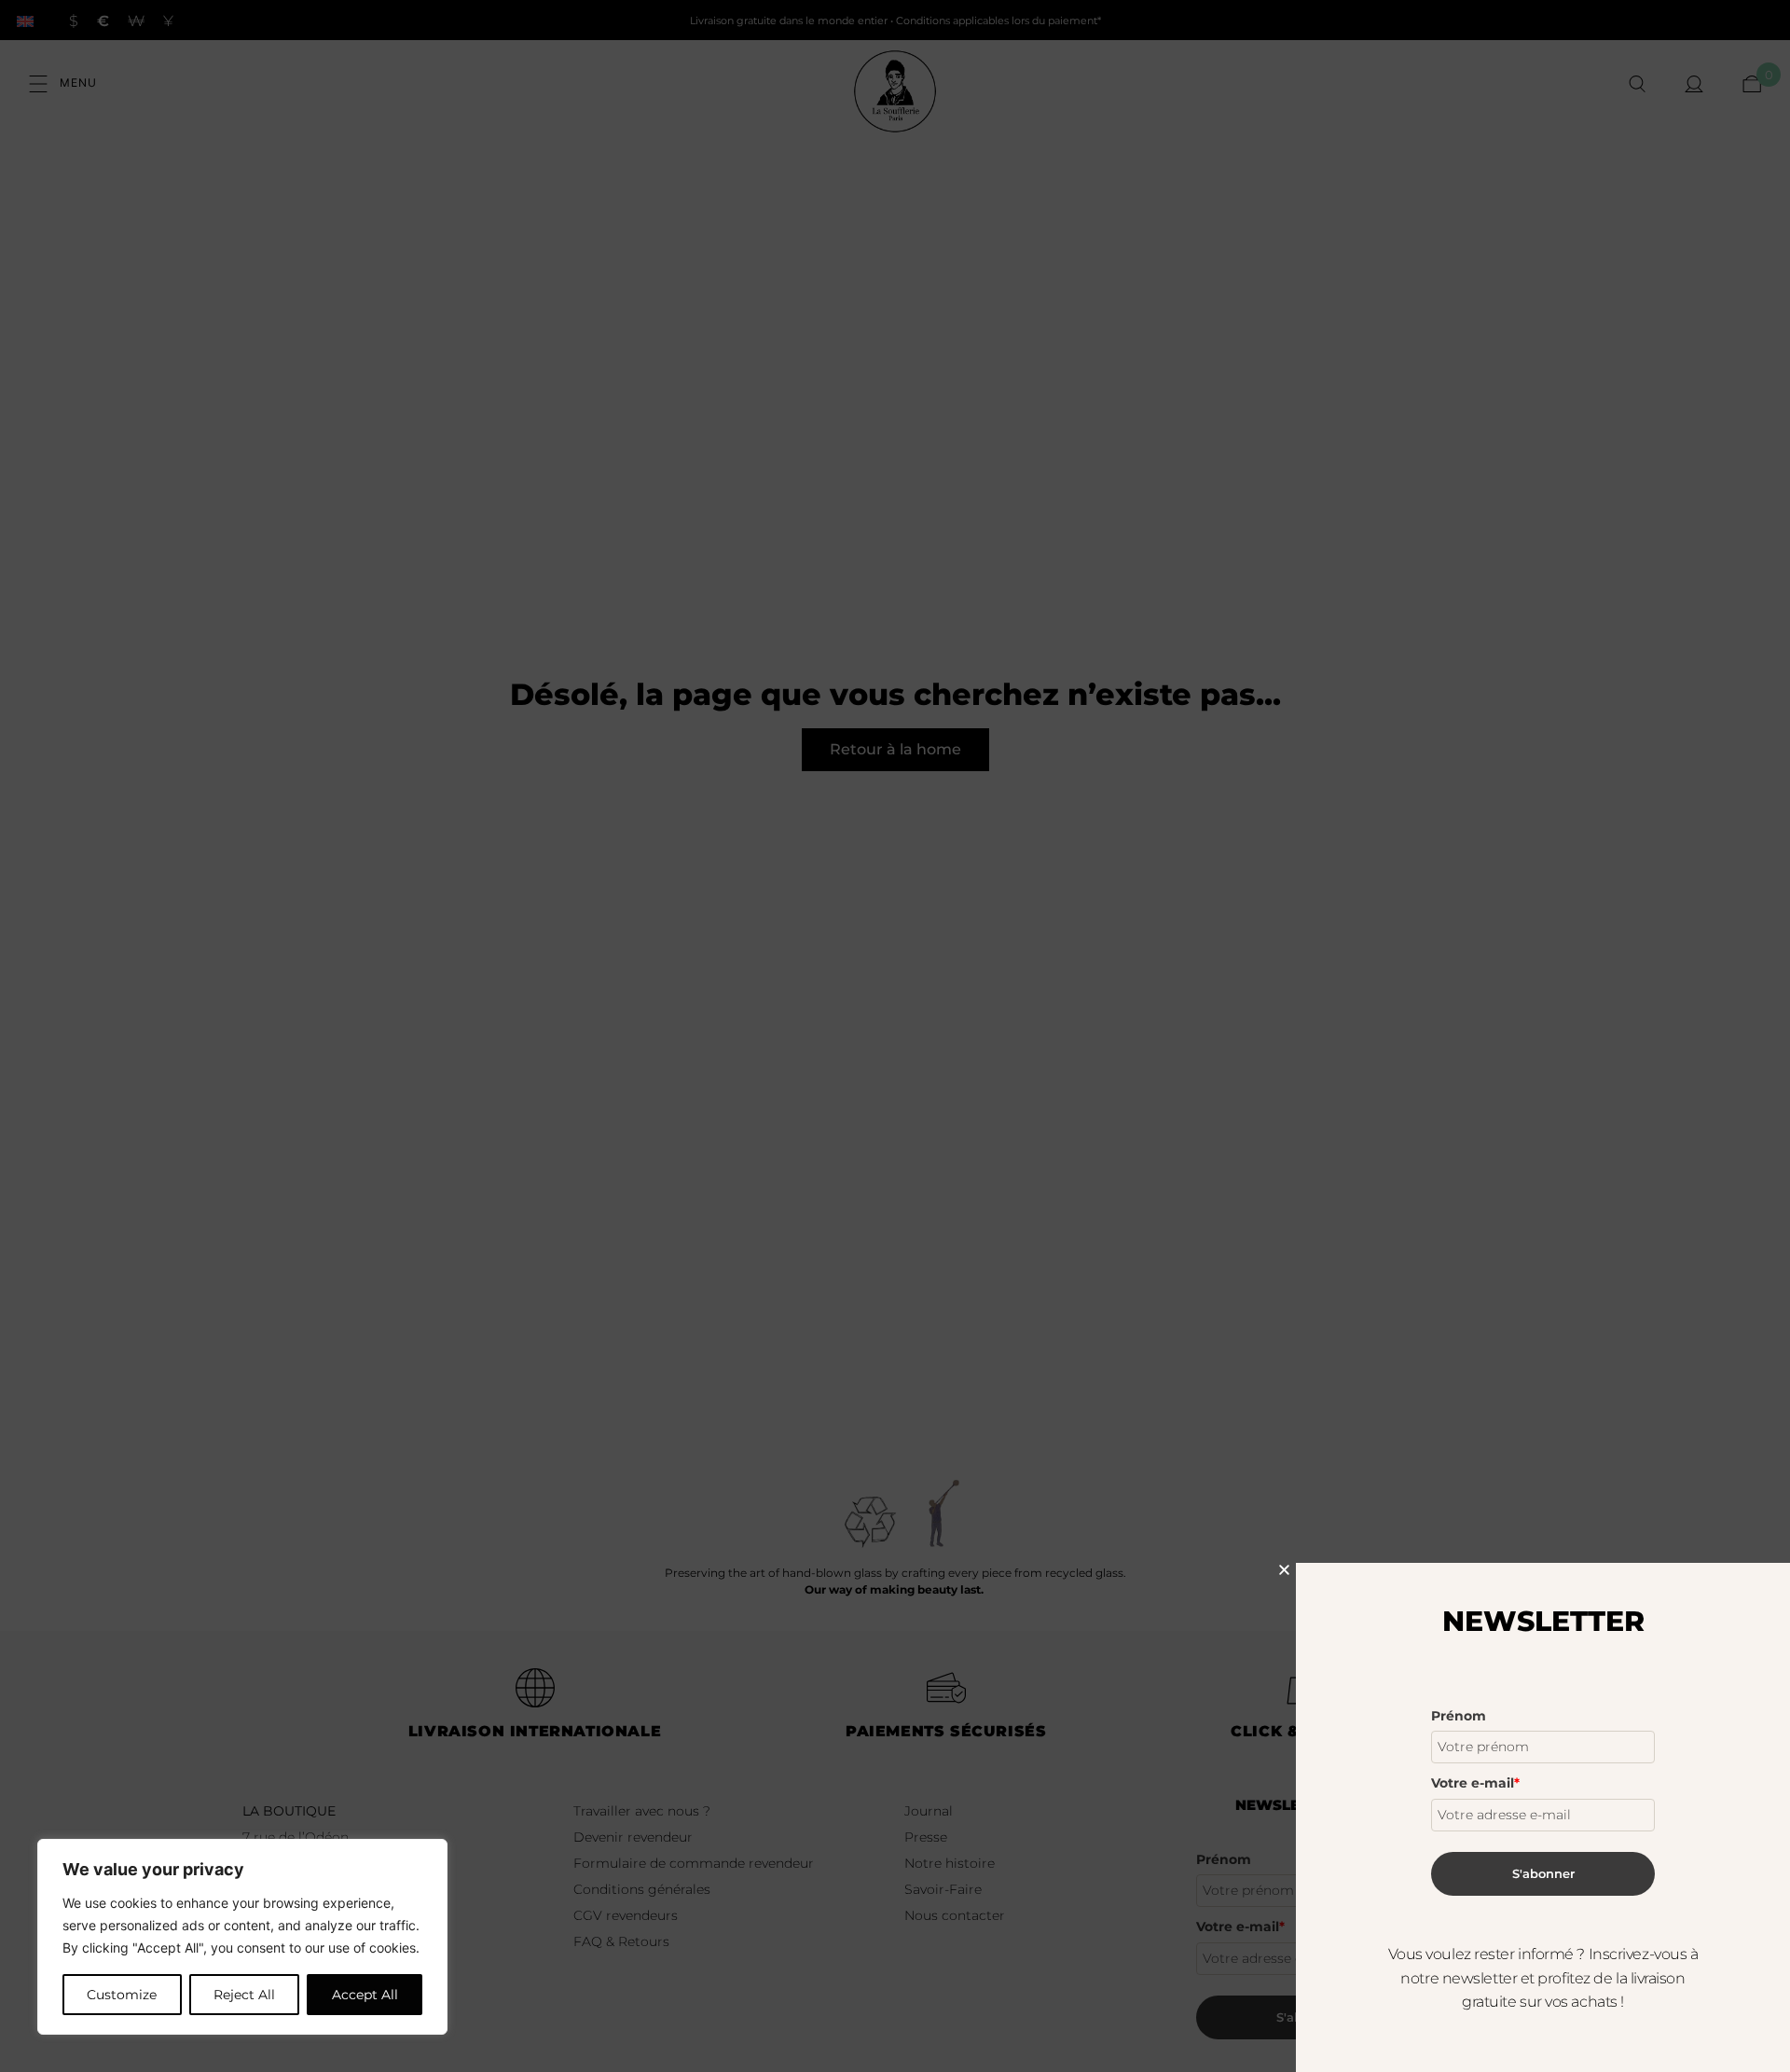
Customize (122, 1995)
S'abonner (1543, 1873)
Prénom (1459, 1716)
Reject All (244, 1995)
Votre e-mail (1475, 1783)
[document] (895, 1036)
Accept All (365, 1995)
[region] (242, 1937)
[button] (1284, 1570)
